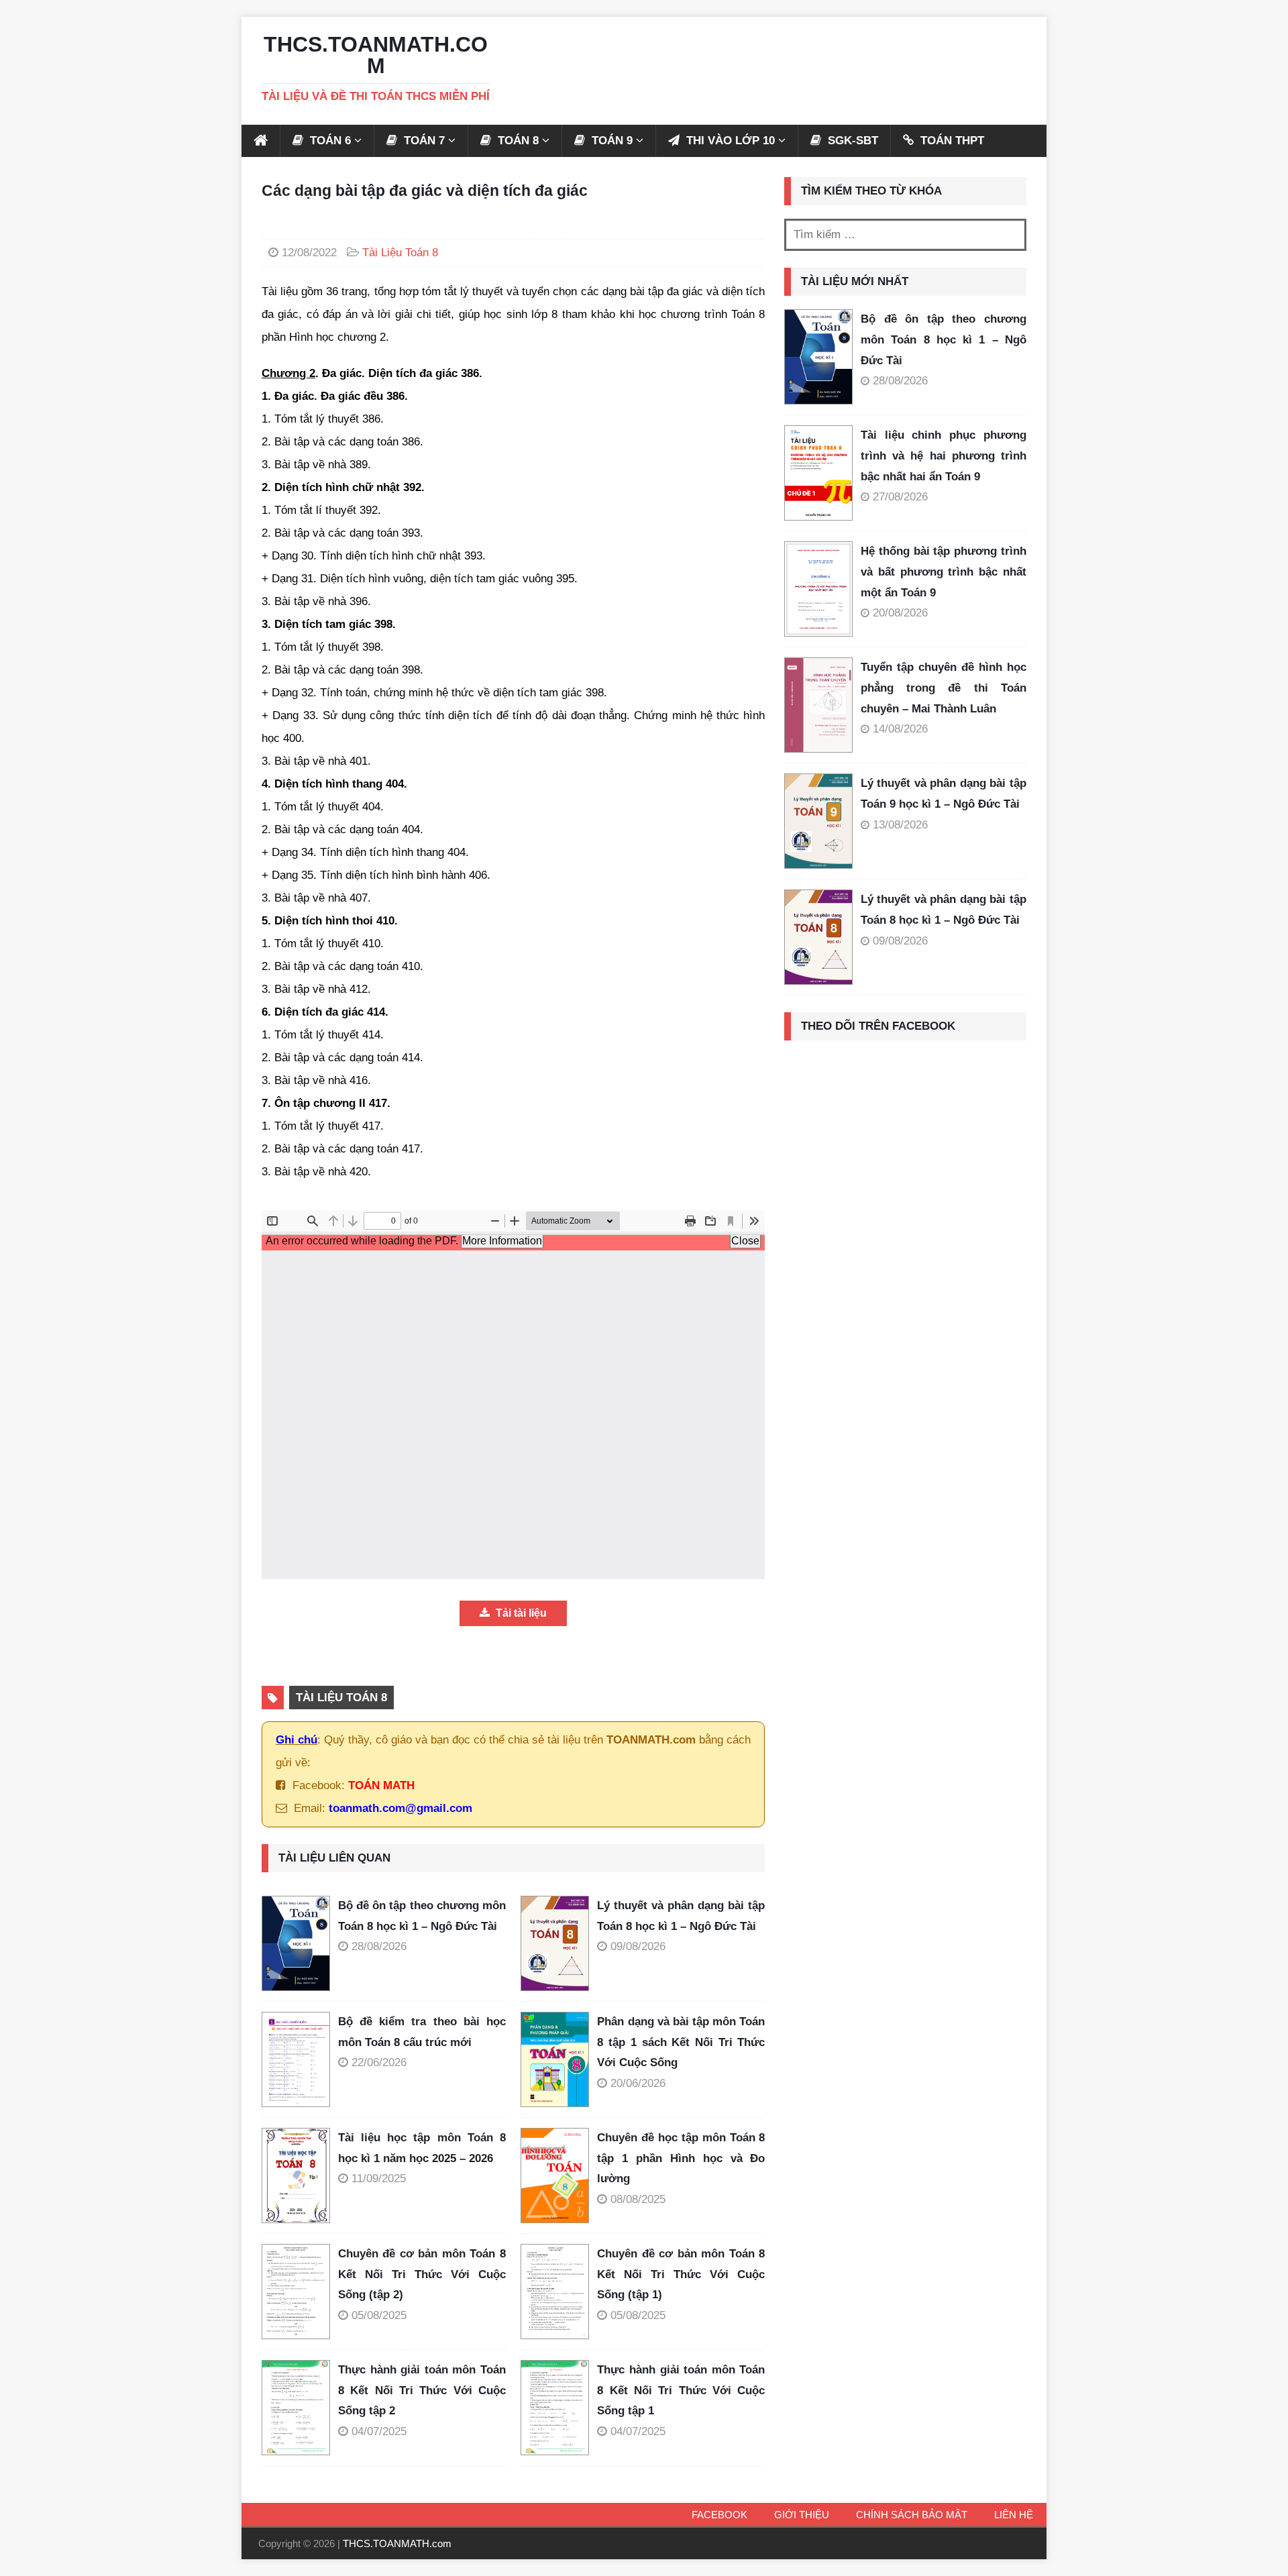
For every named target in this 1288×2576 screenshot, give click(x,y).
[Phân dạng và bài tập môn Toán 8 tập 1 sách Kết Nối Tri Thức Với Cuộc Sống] (559, 2059)
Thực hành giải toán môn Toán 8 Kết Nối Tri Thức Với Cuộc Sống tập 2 (422, 2390)
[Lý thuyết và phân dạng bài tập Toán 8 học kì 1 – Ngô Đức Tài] (559, 1943)
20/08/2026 (900, 613)
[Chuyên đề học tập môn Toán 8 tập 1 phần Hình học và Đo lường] (559, 2176)
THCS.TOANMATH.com (397, 2543)
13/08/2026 (900, 825)
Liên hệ (1014, 2515)
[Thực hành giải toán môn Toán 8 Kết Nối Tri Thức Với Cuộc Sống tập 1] (559, 2408)
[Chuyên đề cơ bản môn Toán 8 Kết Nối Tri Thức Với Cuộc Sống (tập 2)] (300, 2292)
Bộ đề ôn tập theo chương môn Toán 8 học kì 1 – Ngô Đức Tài (422, 1916)
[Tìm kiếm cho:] (905, 235)
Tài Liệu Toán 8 (400, 253)
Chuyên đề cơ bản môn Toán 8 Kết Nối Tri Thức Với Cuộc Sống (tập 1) (681, 2274)
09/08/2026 (638, 1946)
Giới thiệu (802, 2515)
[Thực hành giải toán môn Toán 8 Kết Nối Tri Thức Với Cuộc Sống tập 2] (300, 2408)
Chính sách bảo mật (912, 2515)
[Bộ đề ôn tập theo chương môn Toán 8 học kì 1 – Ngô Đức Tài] (300, 1943)
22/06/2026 (379, 2062)
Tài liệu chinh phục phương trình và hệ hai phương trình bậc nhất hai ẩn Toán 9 (944, 455)
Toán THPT (951, 141)
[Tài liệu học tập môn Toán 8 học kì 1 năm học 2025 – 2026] (300, 2176)
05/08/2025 (379, 2315)
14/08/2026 (900, 729)
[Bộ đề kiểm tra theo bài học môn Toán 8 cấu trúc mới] (300, 2059)
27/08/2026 (900, 497)
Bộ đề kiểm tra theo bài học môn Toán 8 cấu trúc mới (422, 2032)
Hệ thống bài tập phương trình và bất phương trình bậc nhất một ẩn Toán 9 (944, 572)
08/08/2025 (638, 2199)
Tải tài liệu (520, 1613)
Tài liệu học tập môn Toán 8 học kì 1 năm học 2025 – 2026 (422, 2148)
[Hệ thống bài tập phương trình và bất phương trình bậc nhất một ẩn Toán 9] (818, 589)
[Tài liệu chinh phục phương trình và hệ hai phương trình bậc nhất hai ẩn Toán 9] (818, 473)
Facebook (719, 2515)
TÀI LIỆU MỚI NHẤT (855, 281)
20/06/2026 (638, 2083)
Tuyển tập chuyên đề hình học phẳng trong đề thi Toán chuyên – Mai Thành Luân (944, 688)
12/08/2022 (309, 253)
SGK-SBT (851, 141)
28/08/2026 (379, 1946)
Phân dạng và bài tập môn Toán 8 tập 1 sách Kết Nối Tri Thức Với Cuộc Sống (681, 2042)
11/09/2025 (379, 2179)
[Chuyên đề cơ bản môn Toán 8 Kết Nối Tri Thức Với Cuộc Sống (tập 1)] (559, 2292)
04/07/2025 (379, 2431)
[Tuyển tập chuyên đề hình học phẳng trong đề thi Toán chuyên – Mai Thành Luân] (818, 705)
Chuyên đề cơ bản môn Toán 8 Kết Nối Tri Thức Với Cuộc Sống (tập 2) (422, 2274)
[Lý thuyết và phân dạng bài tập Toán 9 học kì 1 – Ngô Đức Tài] (818, 821)
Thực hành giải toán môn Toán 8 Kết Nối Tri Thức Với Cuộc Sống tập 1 (681, 2390)
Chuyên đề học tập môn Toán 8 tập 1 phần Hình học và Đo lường (681, 2158)
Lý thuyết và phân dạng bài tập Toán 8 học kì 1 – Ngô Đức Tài (681, 1916)
